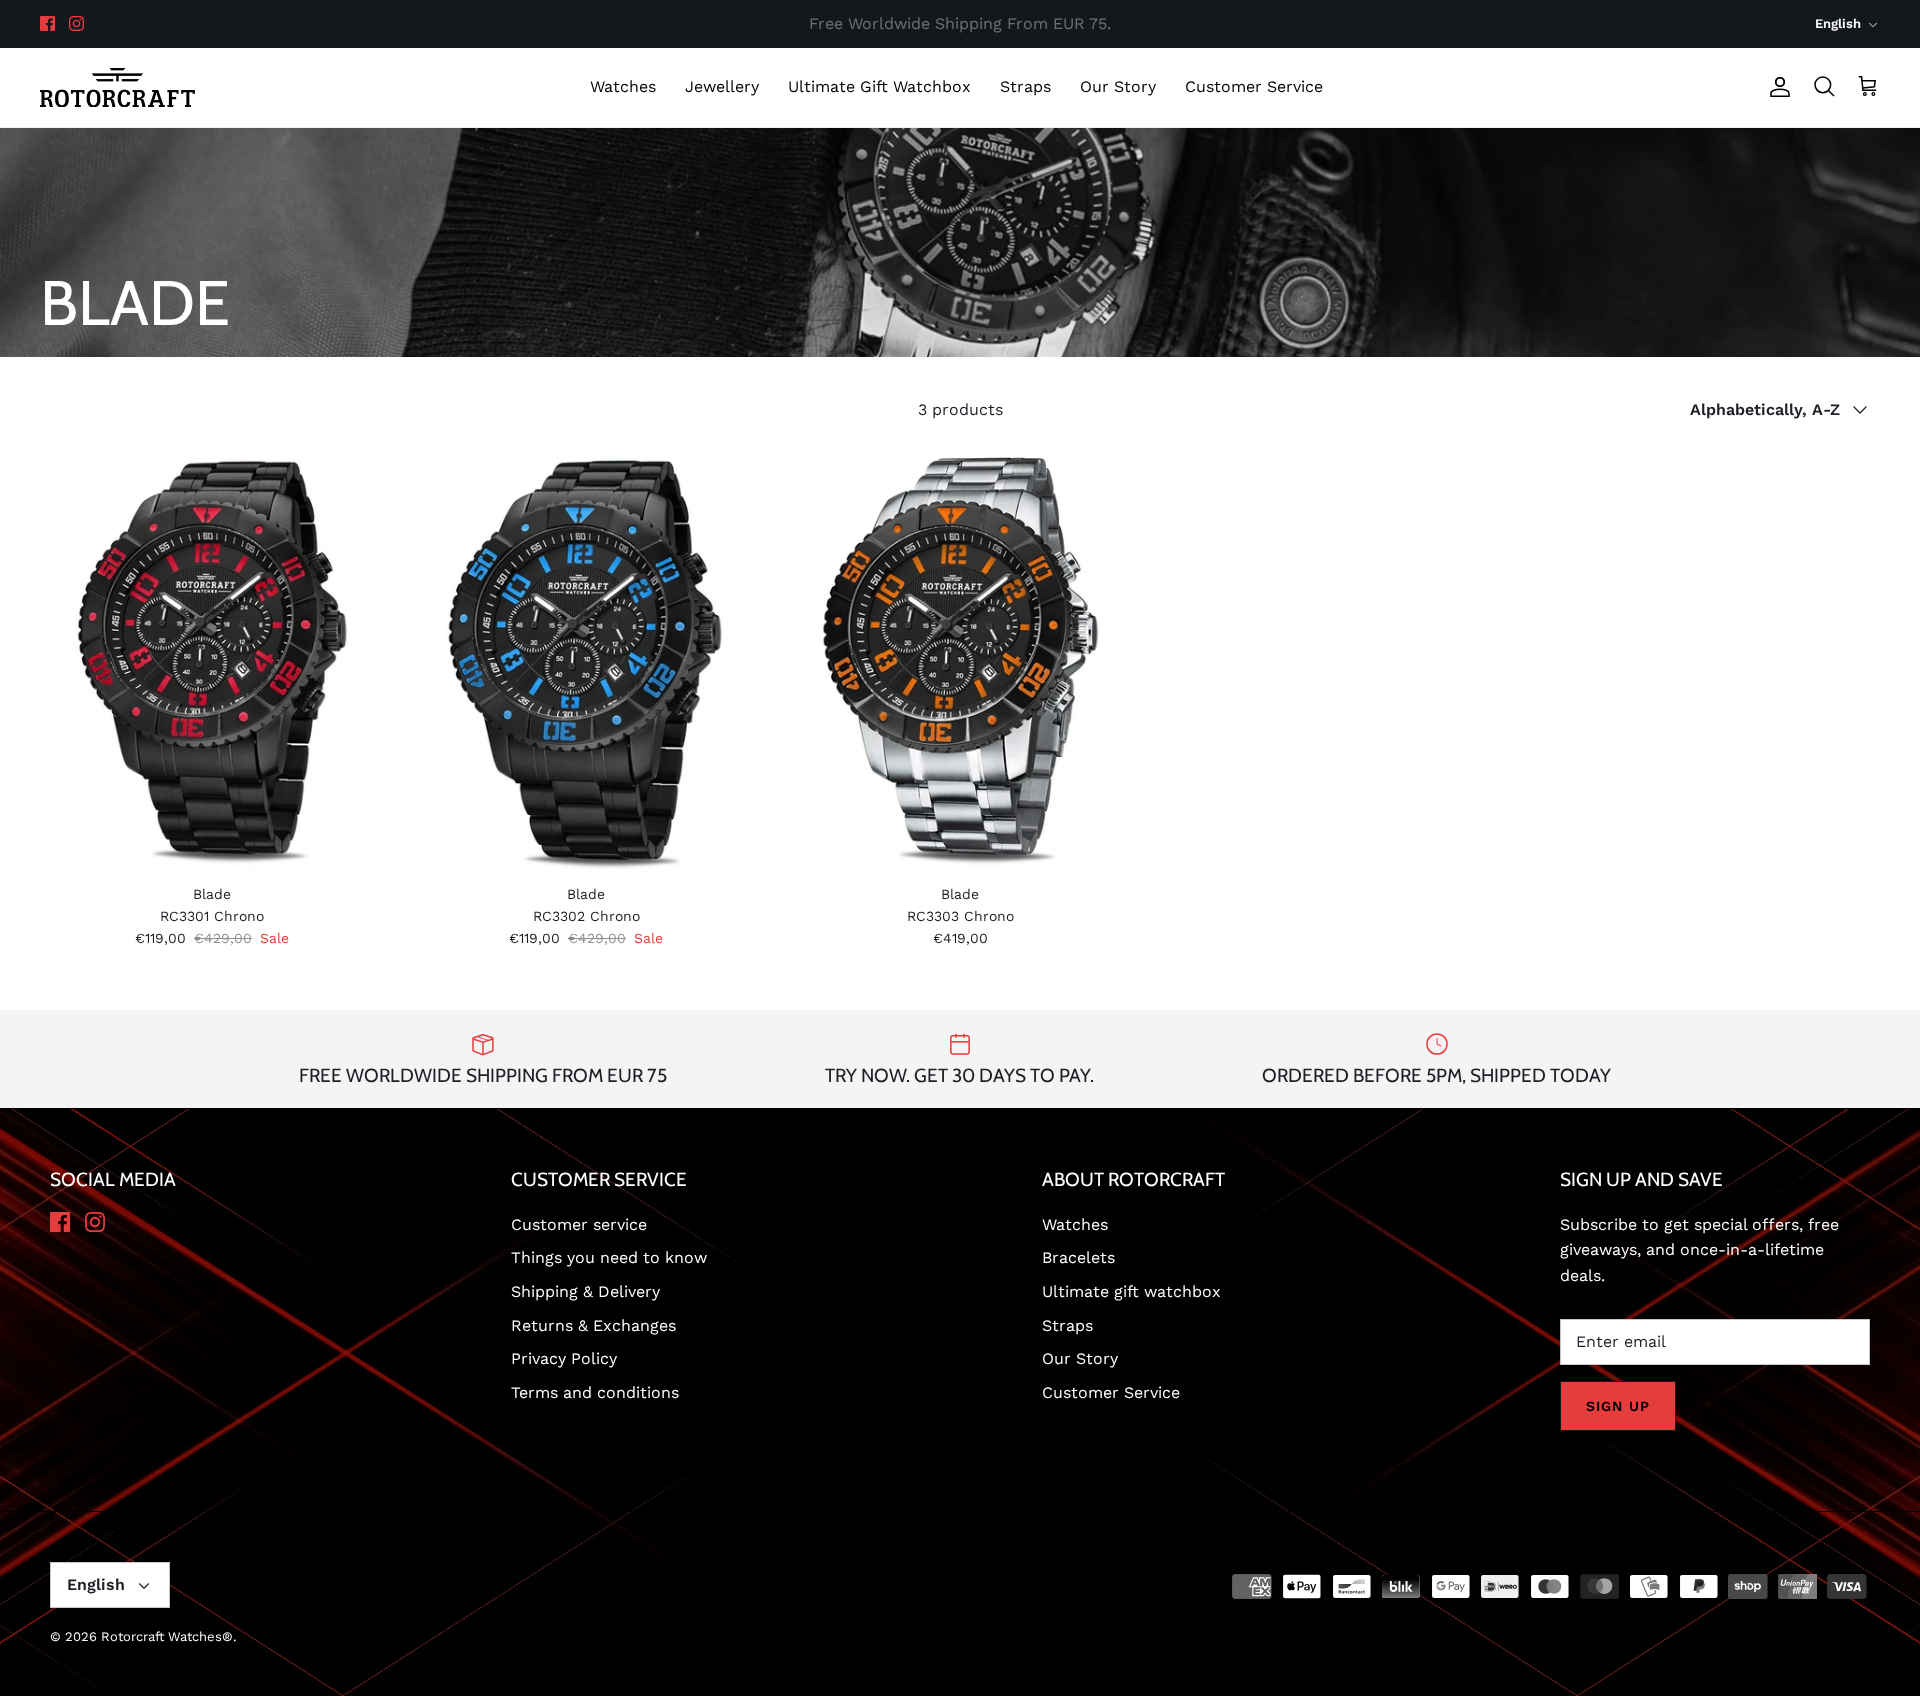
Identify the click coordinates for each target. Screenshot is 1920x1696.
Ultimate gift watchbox (1131, 1291)
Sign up (1618, 1406)
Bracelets (1078, 1257)
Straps (1025, 86)
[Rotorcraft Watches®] (117, 87)
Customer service (579, 1224)
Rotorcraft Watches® (167, 1636)
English (1838, 23)
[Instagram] (76, 23)
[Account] (1776, 87)
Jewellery (722, 86)
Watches (623, 86)
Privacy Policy (564, 1358)
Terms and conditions (595, 1392)
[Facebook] (47, 23)
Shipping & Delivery (585, 1291)
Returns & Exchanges (593, 1325)
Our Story (1118, 86)
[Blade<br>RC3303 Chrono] (960, 658)
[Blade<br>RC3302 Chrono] (586, 658)
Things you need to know (609, 1257)
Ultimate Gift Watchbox (879, 86)
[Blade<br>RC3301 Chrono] (212, 658)
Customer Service (1254, 86)
